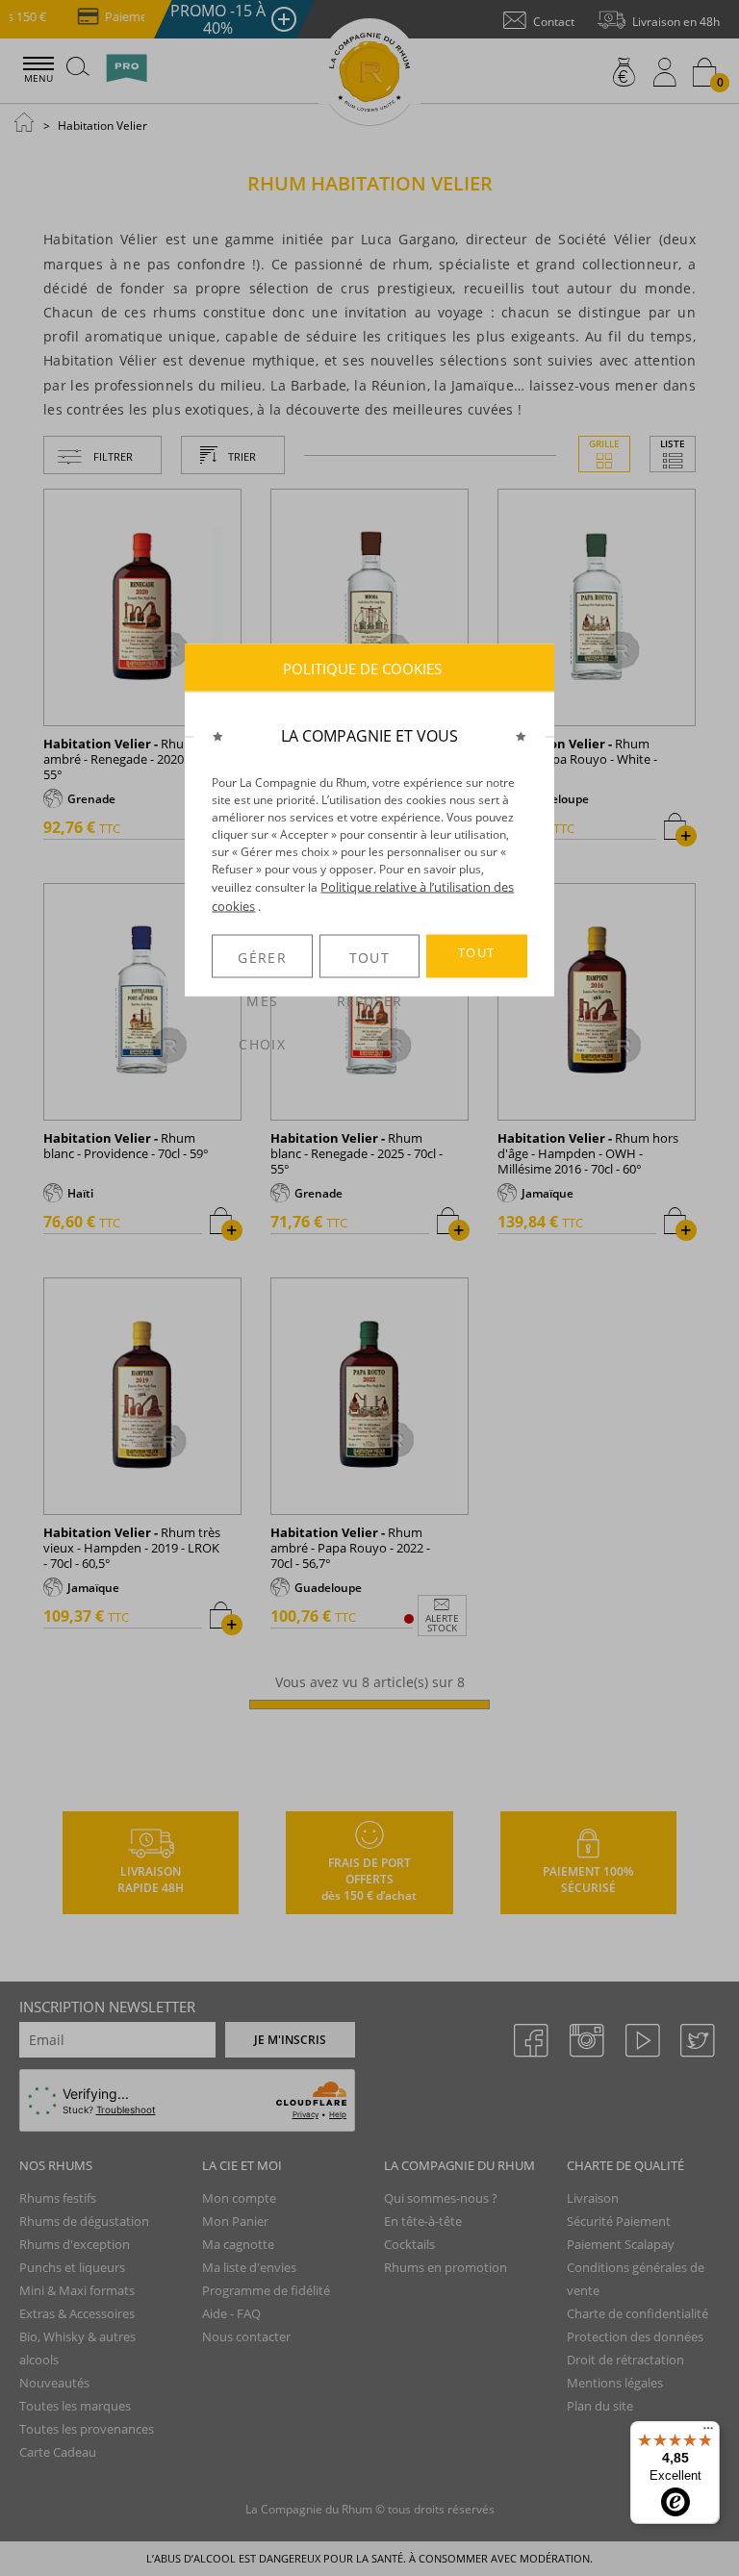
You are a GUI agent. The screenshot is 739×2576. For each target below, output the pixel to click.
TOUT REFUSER (369, 963)
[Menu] (708, 2433)
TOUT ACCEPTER (476, 961)
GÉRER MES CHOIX (262, 963)
